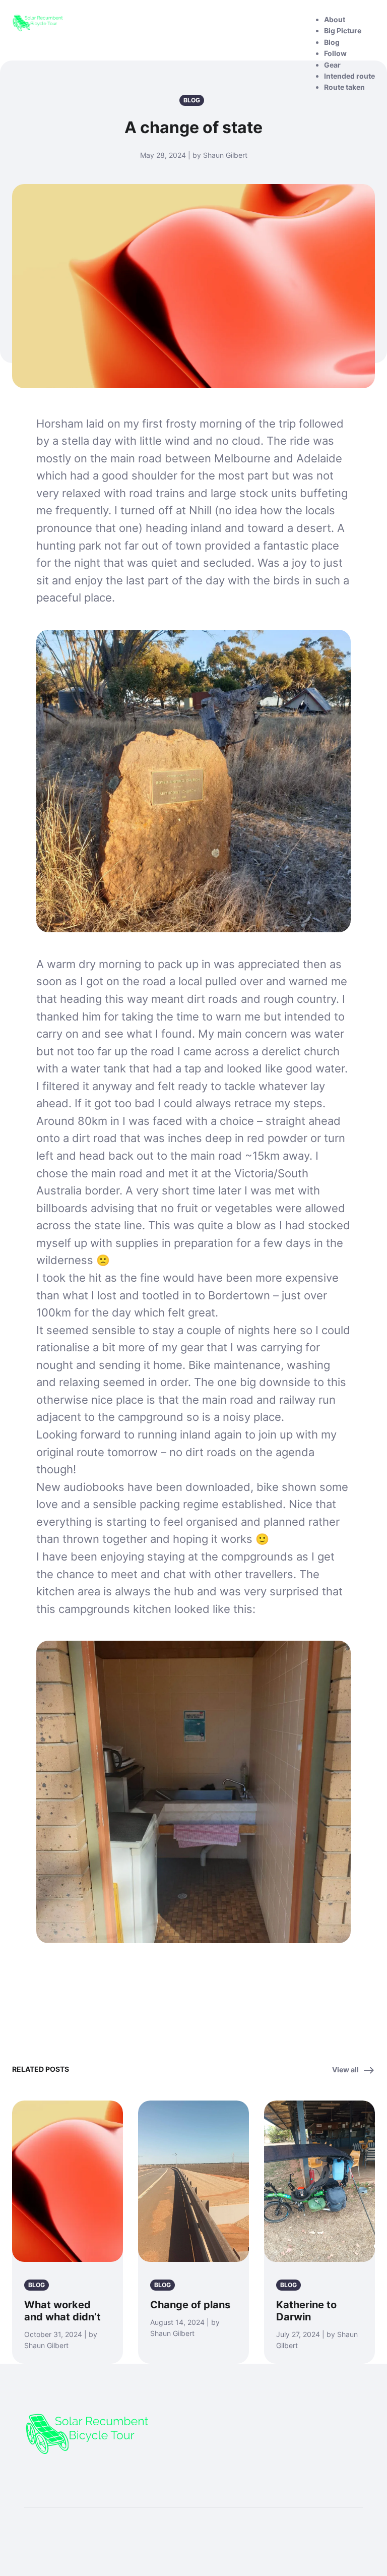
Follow (335, 53)
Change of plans (190, 2305)
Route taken (344, 87)
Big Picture (343, 31)
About (335, 19)
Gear (332, 65)
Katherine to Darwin (306, 2311)
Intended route (349, 76)
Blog (332, 42)
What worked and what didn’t (62, 2311)
